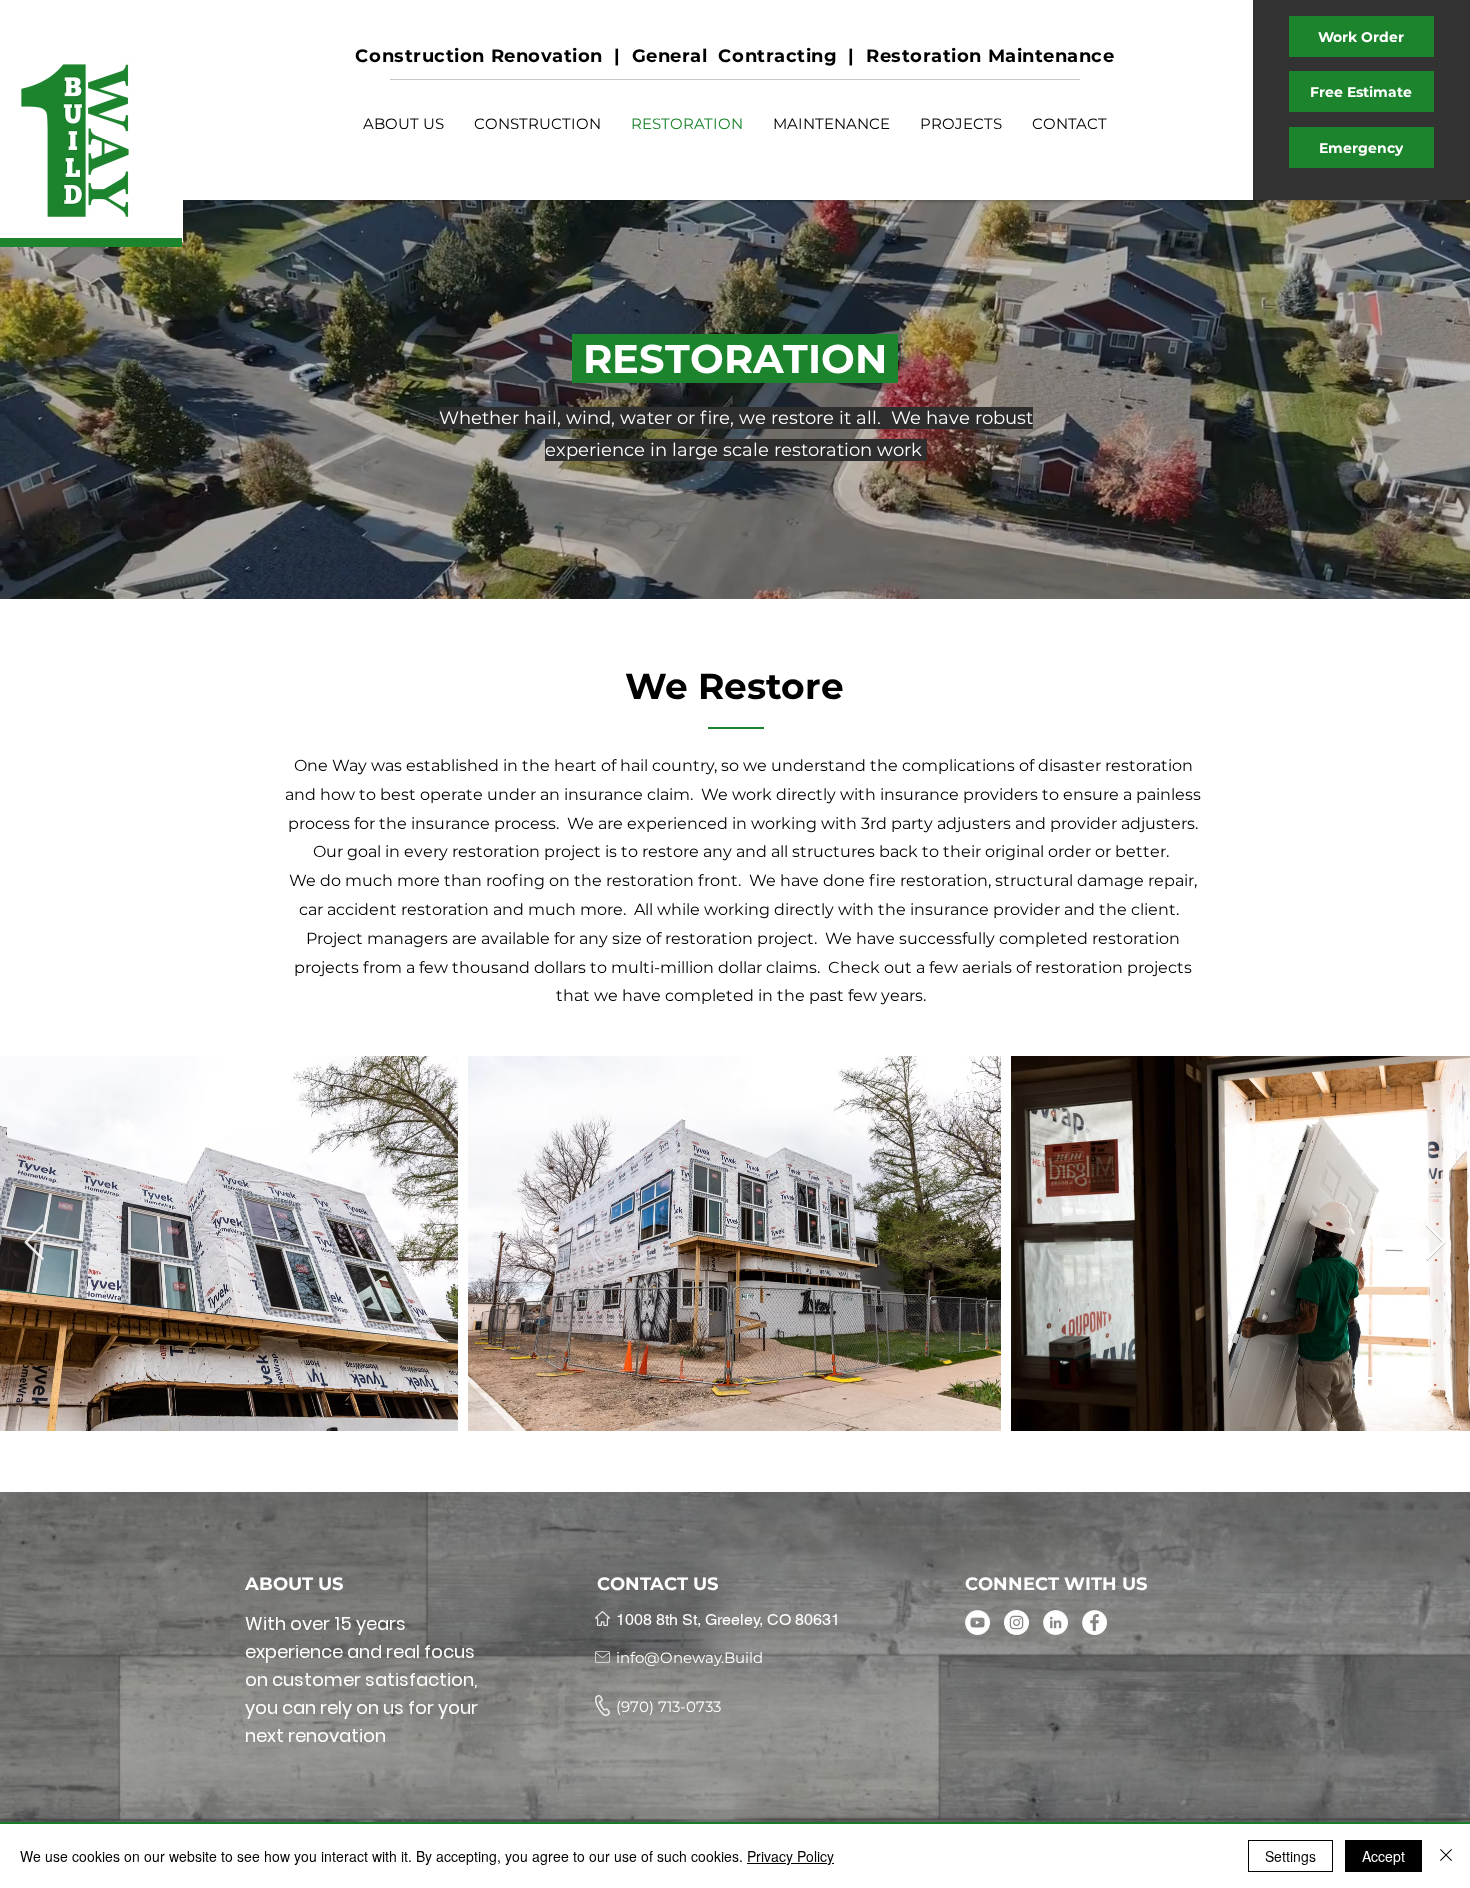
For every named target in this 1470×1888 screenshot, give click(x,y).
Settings (1290, 1856)
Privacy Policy (790, 1856)
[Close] (1446, 1856)
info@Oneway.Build (689, 1657)
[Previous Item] (34, 1243)
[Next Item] (1435, 1243)
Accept (1383, 1856)
